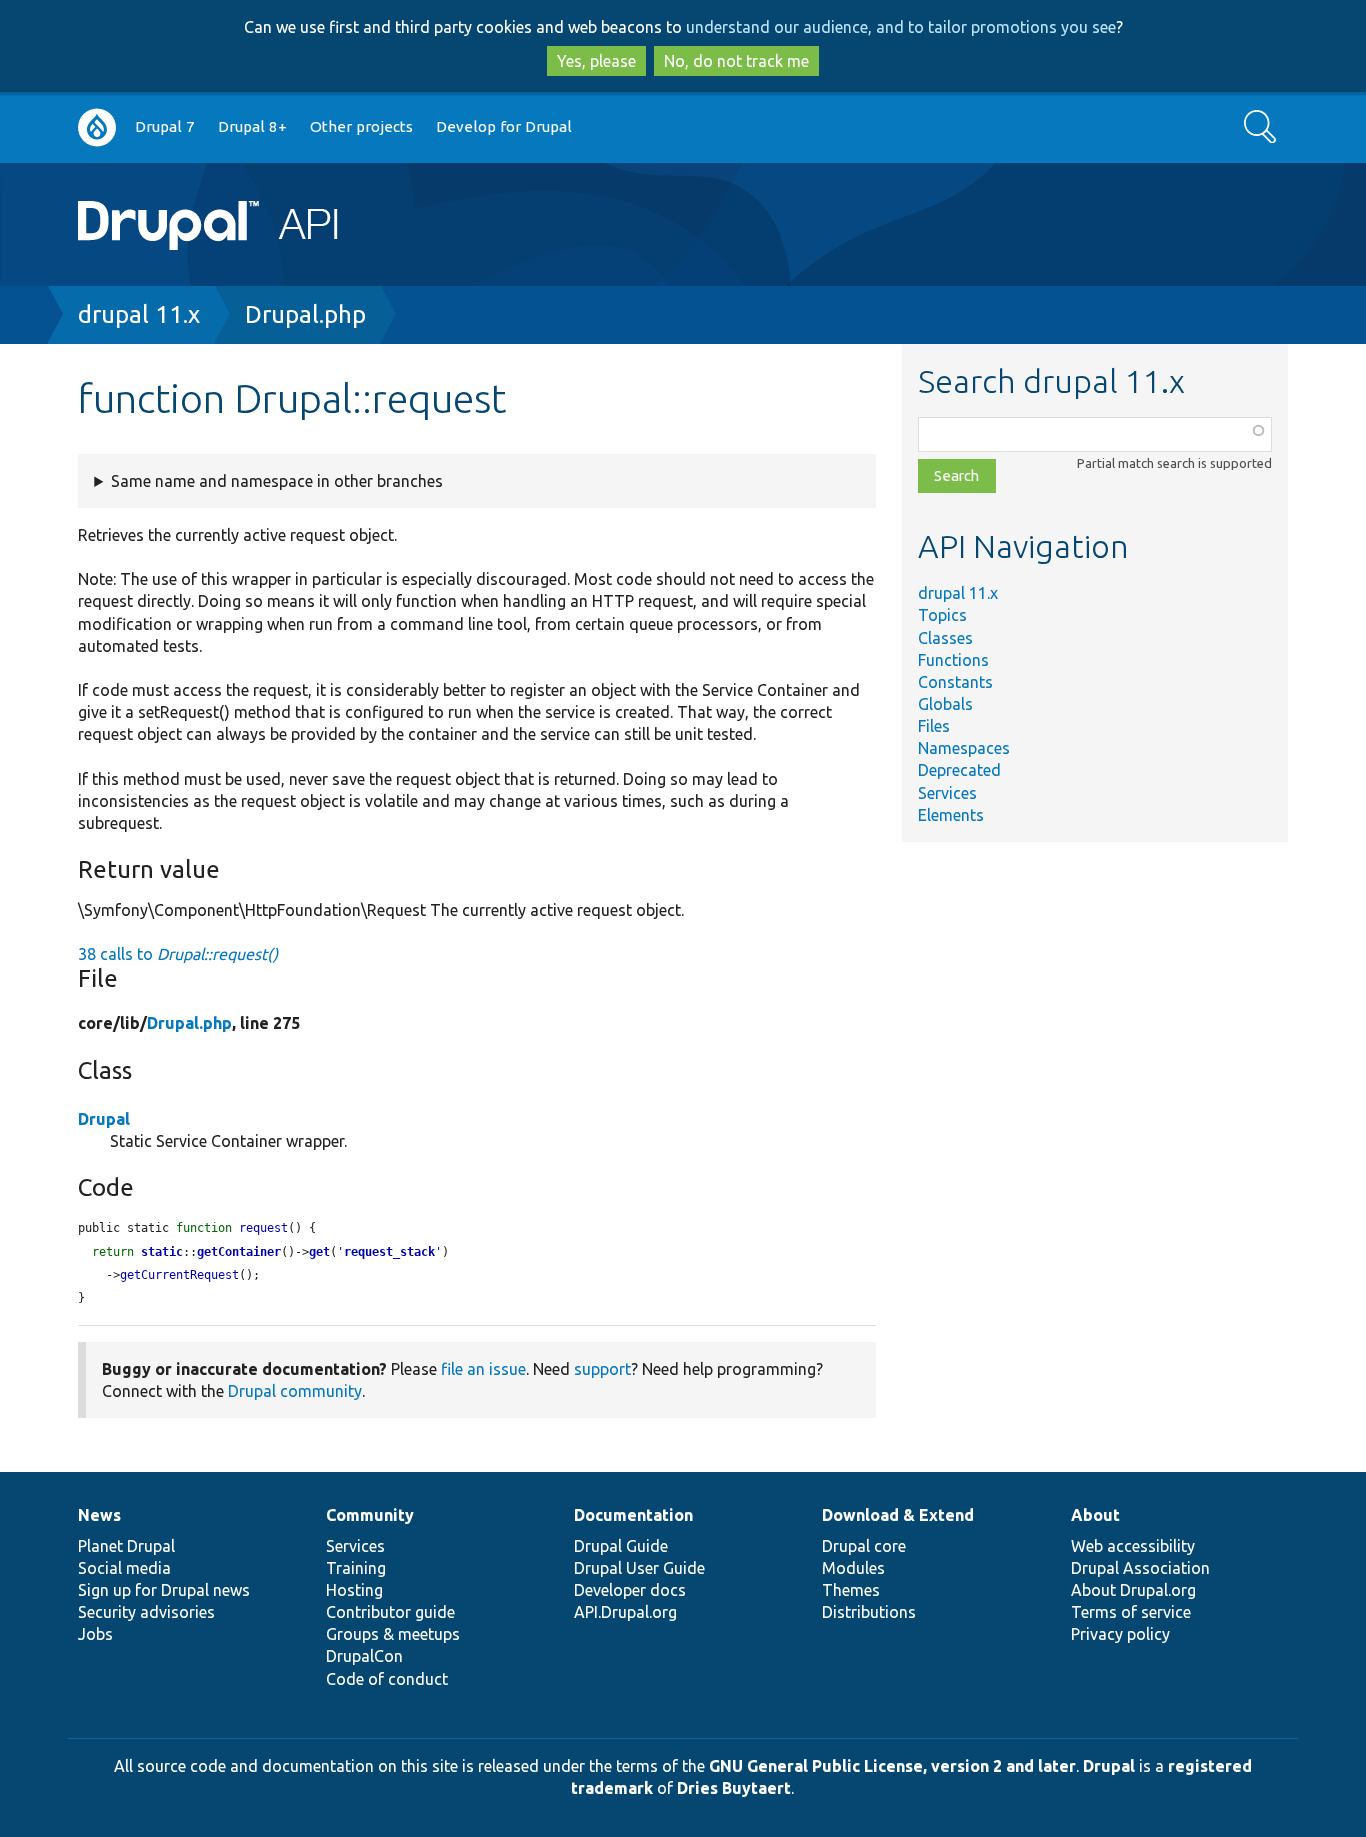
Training (356, 1568)
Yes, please (596, 61)
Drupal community (295, 1391)
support (602, 1369)
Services (947, 793)
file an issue (483, 1369)
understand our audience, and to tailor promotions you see (901, 27)
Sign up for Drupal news (164, 1590)
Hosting (354, 1590)
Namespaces (964, 748)
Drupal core (864, 1546)
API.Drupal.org (625, 1612)
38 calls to (178, 954)
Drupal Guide (621, 1546)
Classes (945, 638)
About (1095, 1515)
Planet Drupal (126, 1546)
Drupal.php (305, 314)
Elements (951, 815)
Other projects (361, 126)
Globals (945, 704)
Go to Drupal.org (97, 127)
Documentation (633, 1515)
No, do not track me (736, 61)
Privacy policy (1120, 1634)
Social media (124, 1568)
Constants (955, 682)
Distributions (869, 1612)
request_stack (389, 1252)
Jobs (95, 1634)
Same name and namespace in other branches (277, 481)
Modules (853, 1568)
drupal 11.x (139, 314)
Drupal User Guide (639, 1568)
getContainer (239, 1252)
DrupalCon (364, 1656)
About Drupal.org (1133, 1590)
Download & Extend (898, 1515)
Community (370, 1515)
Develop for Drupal (504, 126)
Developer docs (630, 1590)
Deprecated (959, 770)
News (99, 1515)
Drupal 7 (165, 126)
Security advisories (146, 1612)
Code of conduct (387, 1679)
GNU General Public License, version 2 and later (892, 1766)
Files (934, 726)
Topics (942, 615)
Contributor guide (390, 1612)
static (162, 1252)
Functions (953, 660)
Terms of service (1131, 1612)
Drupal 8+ (252, 126)
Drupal (104, 1119)
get (319, 1252)
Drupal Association (1140, 1568)
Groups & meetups (393, 1634)
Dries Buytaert (734, 1788)
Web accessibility (1133, 1546)
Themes (851, 1590)
